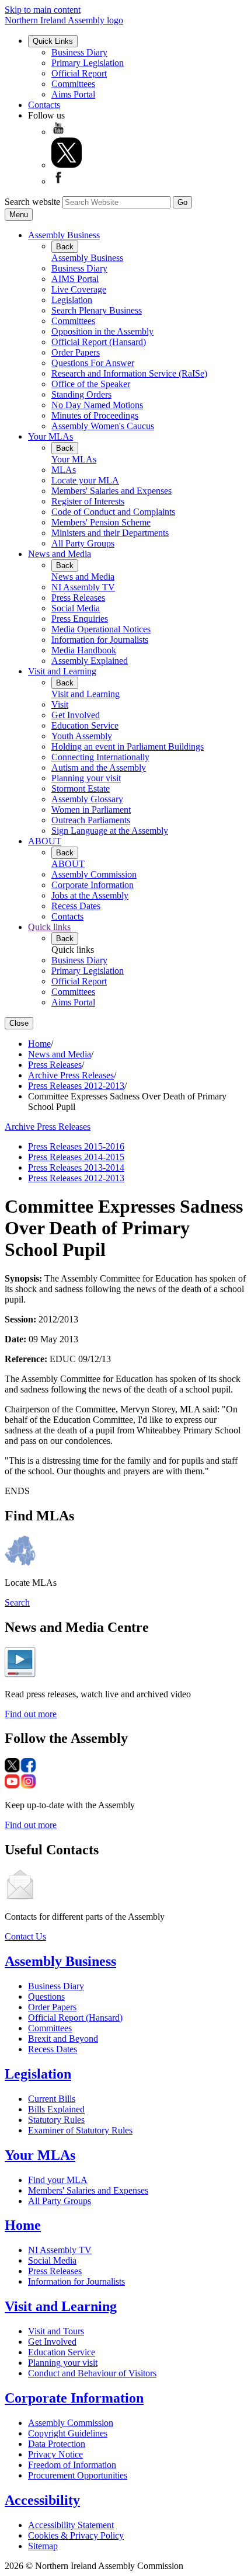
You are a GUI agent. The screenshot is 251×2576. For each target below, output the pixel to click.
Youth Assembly (82, 736)
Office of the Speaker (91, 384)
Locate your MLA (85, 480)
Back (65, 247)
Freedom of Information (72, 2465)
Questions (46, 1997)
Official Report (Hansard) (99, 342)
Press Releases (78, 598)
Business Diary (79, 52)
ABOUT (45, 841)
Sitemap (43, 2546)
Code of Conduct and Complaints (113, 512)
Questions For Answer (93, 363)
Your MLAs (50, 436)
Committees (73, 84)
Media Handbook (84, 650)
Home (39, 1044)
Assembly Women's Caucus (103, 426)
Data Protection (57, 2444)
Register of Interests (88, 501)
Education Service (85, 725)
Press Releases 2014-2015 (76, 1157)
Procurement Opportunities (78, 2475)
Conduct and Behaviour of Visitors (92, 2373)
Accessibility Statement (71, 2525)
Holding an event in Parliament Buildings (128, 746)
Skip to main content (43, 10)
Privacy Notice (55, 2454)
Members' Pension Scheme (101, 522)
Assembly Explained (90, 661)
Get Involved (76, 715)
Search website (32, 202)
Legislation (72, 300)
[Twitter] (67, 165)
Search (17, 1602)
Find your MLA (58, 2180)
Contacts (44, 105)
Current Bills (52, 2099)
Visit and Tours (56, 2331)
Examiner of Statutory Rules (80, 2130)
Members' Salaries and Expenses (111, 491)
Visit (60, 704)
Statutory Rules (56, 2120)
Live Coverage (79, 289)
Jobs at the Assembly (90, 895)
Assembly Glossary (87, 799)
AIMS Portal (75, 279)
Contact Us (25, 1936)
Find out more (31, 1714)
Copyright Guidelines (68, 2433)
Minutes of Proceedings (95, 415)
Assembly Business (64, 235)
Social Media (76, 608)
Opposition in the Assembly (102, 331)
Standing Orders (81, 394)
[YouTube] (58, 132)
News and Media (60, 554)
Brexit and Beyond (63, 2039)
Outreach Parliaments (91, 820)
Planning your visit (86, 778)
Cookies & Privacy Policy (76, 2535)
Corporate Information (93, 885)
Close (19, 1023)
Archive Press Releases (71, 1075)
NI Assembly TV (83, 587)
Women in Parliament (91, 810)
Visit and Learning (62, 671)
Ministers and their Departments (110, 533)
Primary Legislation (88, 63)
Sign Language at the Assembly (110, 831)
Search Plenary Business (97, 310)
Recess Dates (76, 906)
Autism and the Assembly (99, 767)
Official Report (79, 73)
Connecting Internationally (100, 757)
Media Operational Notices (101, 629)
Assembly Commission (94, 874)
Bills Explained (56, 2109)
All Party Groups (83, 543)
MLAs (64, 470)
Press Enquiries (80, 619)
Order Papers (76, 352)
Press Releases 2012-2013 (76, 1086)
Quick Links (53, 41)
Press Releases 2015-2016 (76, 1146)
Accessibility (42, 2500)
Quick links (49, 927)
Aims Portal (73, 94)
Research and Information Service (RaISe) (129, 373)
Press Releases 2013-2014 (76, 1167)
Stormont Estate (81, 789)
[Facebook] (58, 181)
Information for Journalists (100, 640)
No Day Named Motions (97, 405)
